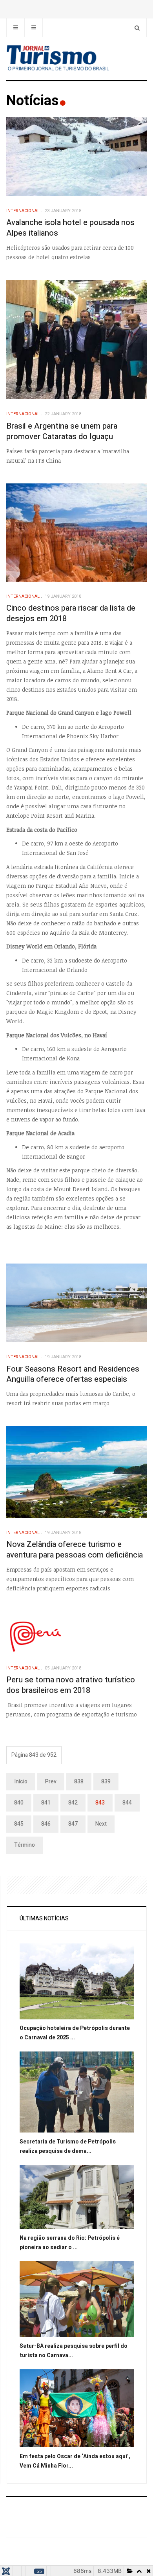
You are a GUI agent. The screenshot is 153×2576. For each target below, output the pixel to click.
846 (46, 1824)
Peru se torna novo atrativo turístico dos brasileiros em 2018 (71, 1685)
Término (25, 1845)
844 (127, 1803)
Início (21, 1782)
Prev (51, 1782)
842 (73, 1803)
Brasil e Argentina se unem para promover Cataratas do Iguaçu (62, 431)
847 (73, 1824)
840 (19, 1803)
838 (79, 1782)
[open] (15, 28)
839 (106, 1782)
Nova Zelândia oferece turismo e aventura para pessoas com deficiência (75, 1550)
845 (19, 1824)
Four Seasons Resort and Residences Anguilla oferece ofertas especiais (73, 1374)
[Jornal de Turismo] (76, 59)
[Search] (137, 28)
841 (46, 1803)
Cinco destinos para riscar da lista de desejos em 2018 (71, 613)
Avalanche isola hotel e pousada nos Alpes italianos (70, 228)
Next (101, 1824)
